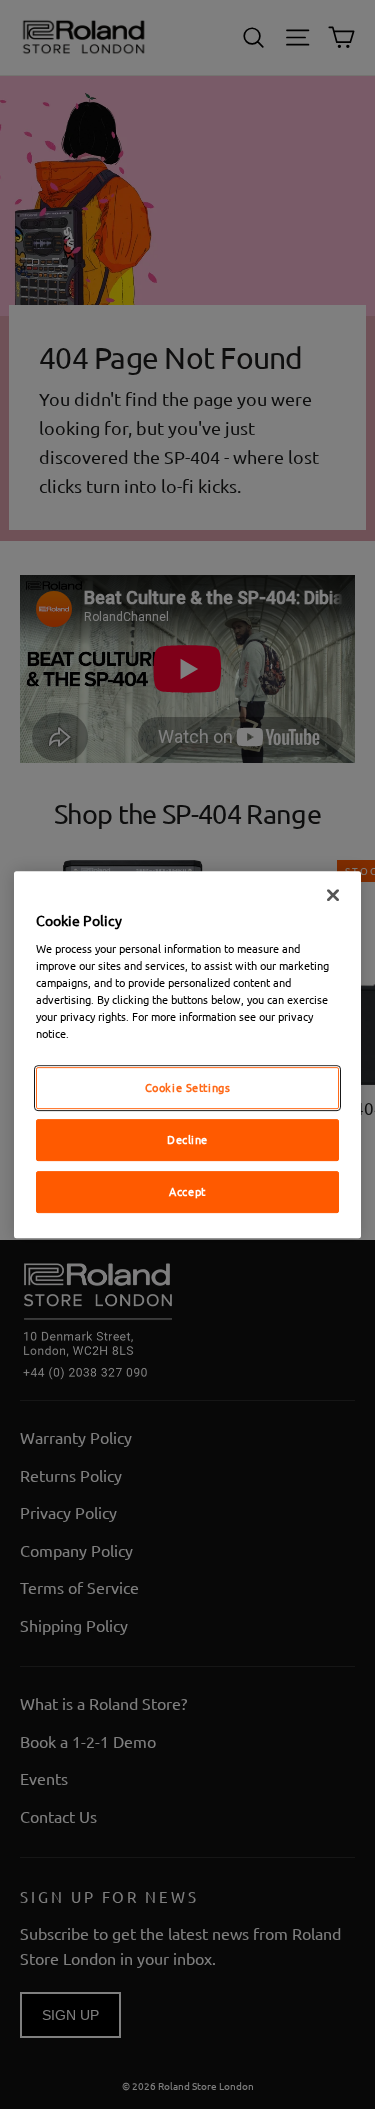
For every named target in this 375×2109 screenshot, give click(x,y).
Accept (187, 1191)
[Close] (333, 895)
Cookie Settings (188, 1088)
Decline (187, 1140)
